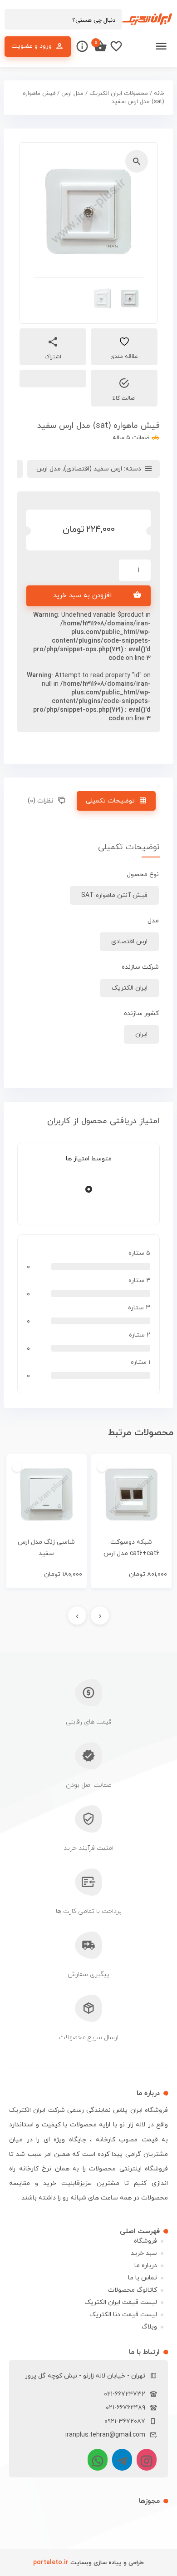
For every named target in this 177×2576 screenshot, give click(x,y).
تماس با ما (143, 2278)
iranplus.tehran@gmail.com (105, 2435)
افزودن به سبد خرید (82, 596)
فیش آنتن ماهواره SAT (114, 895)
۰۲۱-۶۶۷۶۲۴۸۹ (125, 2408)
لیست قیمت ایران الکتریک (121, 2302)
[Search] (16, 20)
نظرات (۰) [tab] (41, 801)
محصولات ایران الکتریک (119, 94)
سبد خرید (144, 2253)
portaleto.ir (51, 2563)
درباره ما (146, 2266)
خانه (159, 94)
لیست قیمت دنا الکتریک (123, 2315)
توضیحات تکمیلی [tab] (110, 801)
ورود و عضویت (32, 46)
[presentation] (100, 1615)
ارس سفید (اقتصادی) (93, 469)
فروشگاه (145, 2241)
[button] (137, 161)
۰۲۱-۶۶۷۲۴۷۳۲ (125, 2394)
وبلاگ (149, 2327)
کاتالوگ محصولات (133, 2290)
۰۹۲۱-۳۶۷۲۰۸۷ (125, 2421)
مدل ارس (72, 94)
